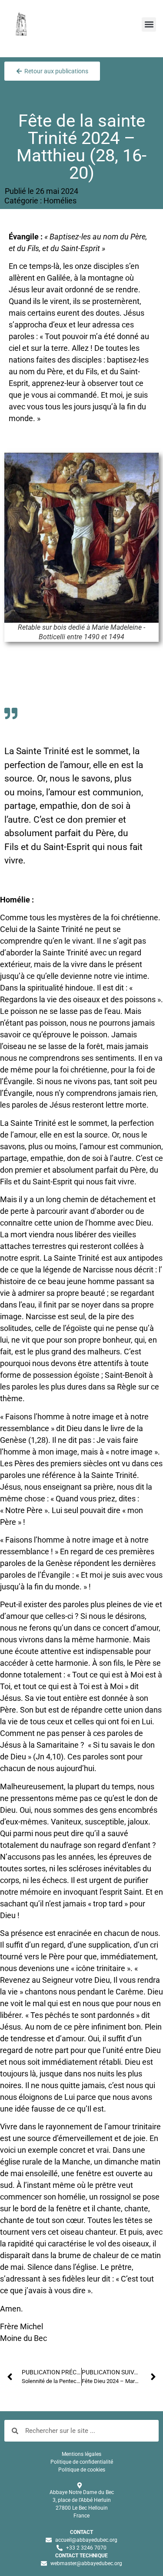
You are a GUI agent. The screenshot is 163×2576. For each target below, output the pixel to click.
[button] (149, 25)
